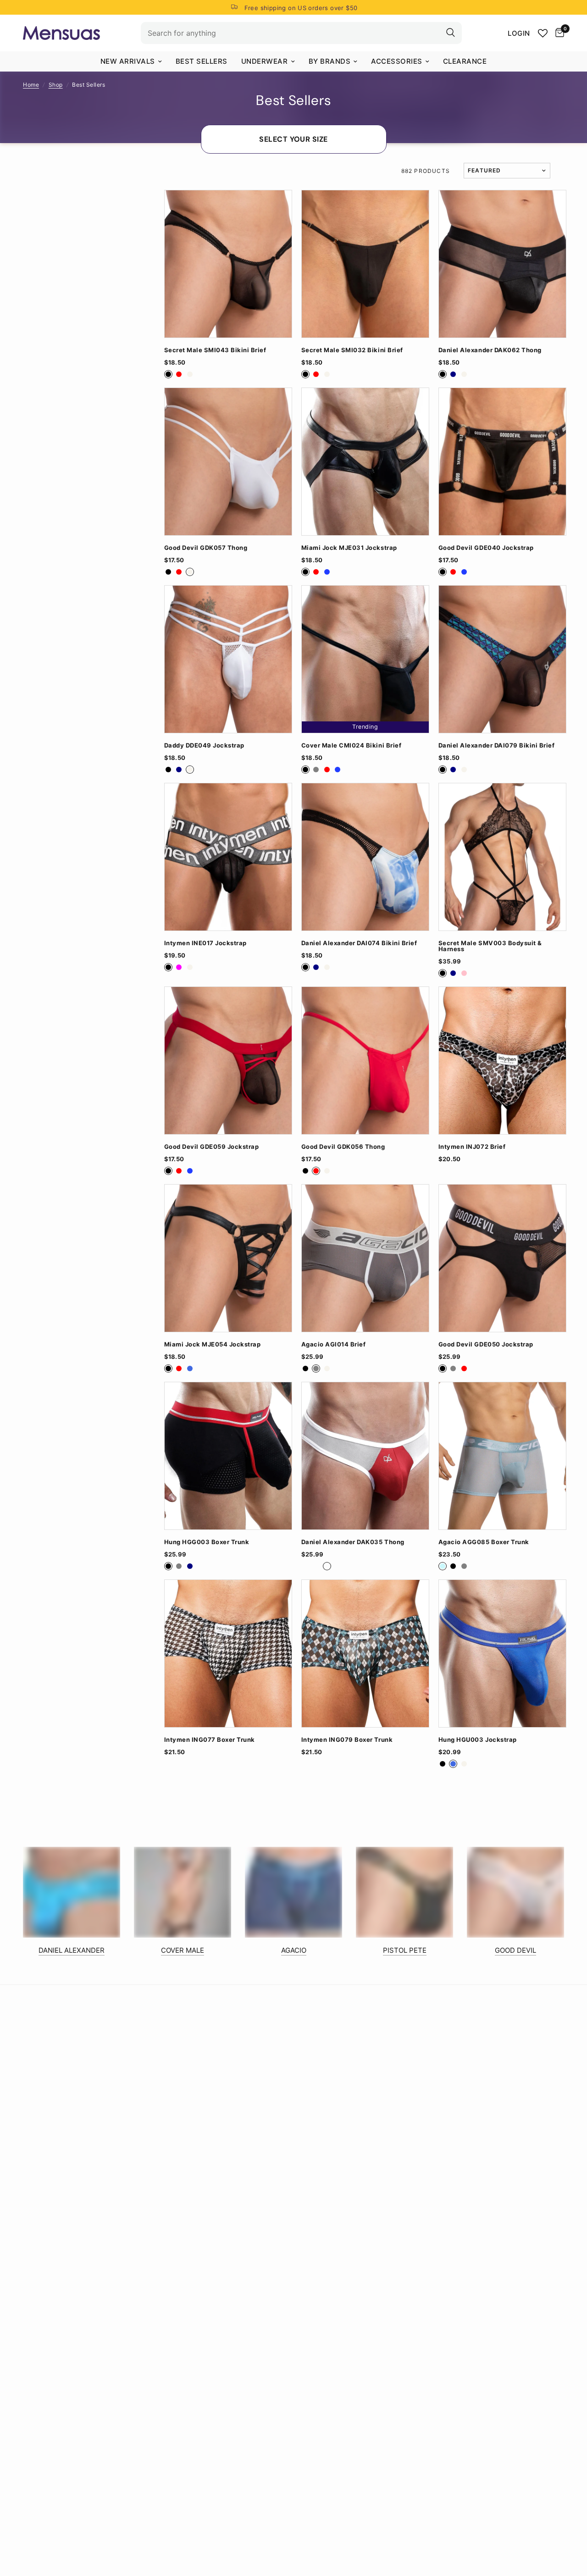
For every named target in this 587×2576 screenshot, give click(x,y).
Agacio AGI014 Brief (334, 1344)
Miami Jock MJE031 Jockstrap (349, 548)
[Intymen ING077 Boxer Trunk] (228, 1654)
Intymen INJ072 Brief (472, 1147)
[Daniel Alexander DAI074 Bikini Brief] (365, 857)
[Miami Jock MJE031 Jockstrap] (365, 462)
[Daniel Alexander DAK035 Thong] (365, 1456)
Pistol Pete (405, 1950)
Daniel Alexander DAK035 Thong (353, 1542)
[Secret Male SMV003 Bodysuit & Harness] (502, 857)
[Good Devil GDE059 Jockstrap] (228, 1061)
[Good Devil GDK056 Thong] (365, 1061)
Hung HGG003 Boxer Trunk (207, 1542)
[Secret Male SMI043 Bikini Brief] (228, 264)
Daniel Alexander (72, 1950)
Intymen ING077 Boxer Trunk (210, 1740)
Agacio (294, 1950)
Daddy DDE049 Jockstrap (204, 745)
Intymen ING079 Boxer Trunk (347, 1740)
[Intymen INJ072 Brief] (502, 1061)
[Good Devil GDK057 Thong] (228, 462)
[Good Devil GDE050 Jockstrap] (502, 1258)
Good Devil (515, 1950)
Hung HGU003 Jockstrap (478, 1740)
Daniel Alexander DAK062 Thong (490, 350)
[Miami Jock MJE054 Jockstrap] (228, 1258)
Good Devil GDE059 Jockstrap (212, 1147)
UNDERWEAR (265, 61)
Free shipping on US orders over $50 (301, 8)
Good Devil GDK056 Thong (343, 1147)
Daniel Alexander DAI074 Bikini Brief (359, 943)
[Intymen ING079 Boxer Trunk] (365, 1654)
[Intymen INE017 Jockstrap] (228, 857)
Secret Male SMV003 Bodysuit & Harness (490, 946)
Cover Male (183, 1950)
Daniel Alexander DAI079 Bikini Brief (496, 745)
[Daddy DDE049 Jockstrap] (228, 659)
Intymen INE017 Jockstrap (205, 943)
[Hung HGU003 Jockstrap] (502, 1654)
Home (31, 85)
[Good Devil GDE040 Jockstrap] (502, 462)
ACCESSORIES (397, 61)
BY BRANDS (330, 61)
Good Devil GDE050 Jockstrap (486, 1344)
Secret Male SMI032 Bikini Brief (352, 350)
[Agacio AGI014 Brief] (365, 1258)
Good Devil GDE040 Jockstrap (486, 548)
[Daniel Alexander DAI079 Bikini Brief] (502, 659)
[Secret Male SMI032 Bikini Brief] (365, 264)
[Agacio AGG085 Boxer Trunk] (502, 1456)
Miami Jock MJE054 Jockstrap (213, 1344)
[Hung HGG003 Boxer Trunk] (228, 1456)
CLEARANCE (465, 61)
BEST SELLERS (202, 61)
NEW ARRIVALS (128, 61)
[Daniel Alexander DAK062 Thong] (502, 264)
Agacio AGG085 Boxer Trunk (484, 1542)
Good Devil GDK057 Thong (206, 548)
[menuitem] (131, 61)
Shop (56, 85)
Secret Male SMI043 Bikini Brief (215, 350)
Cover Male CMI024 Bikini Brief (351, 745)
